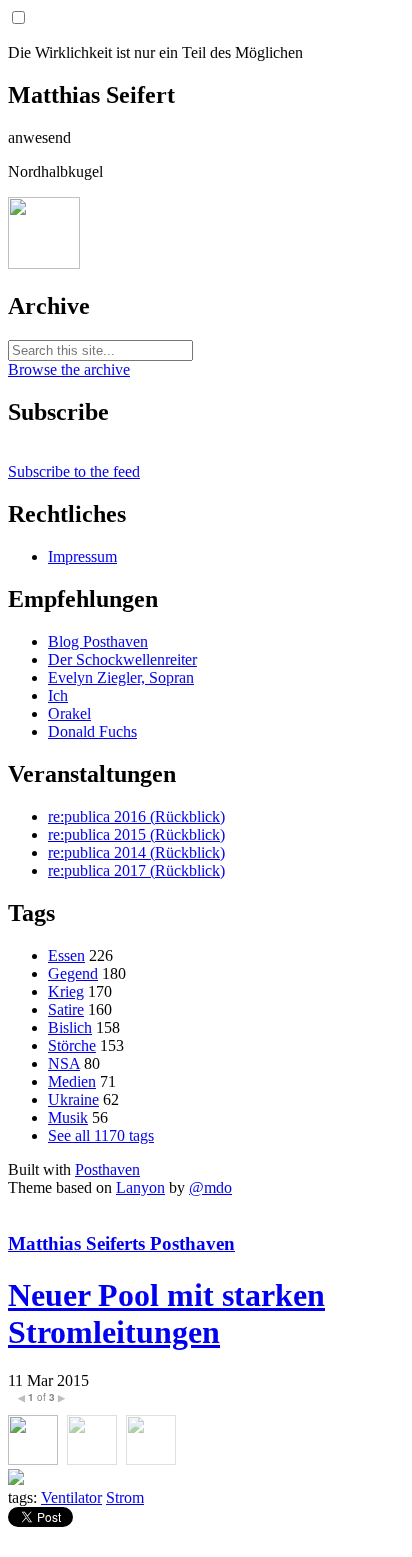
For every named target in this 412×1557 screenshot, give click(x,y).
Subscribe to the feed (74, 471)
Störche (72, 1045)
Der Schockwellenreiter (122, 659)
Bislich (70, 1027)
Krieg (66, 991)
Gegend (73, 973)
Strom (125, 1497)
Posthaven (107, 1169)
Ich (58, 695)
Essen (66, 955)
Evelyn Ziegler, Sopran (121, 677)
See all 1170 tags (101, 1135)
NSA (64, 1063)
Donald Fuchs (92, 731)
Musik (68, 1117)
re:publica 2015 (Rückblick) (136, 834)
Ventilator (71, 1497)
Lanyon (140, 1187)
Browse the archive (69, 369)
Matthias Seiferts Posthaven (121, 1243)
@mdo (210, 1187)
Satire (66, 1009)
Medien (72, 1081)
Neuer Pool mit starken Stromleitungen (166, 1313)
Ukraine (73, 1099)
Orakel (69, 713)
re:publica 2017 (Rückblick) (136, 870)
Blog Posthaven (98, 641)
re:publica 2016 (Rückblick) (136, 816)
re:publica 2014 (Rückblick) (136, 852)
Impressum (82, 556)
